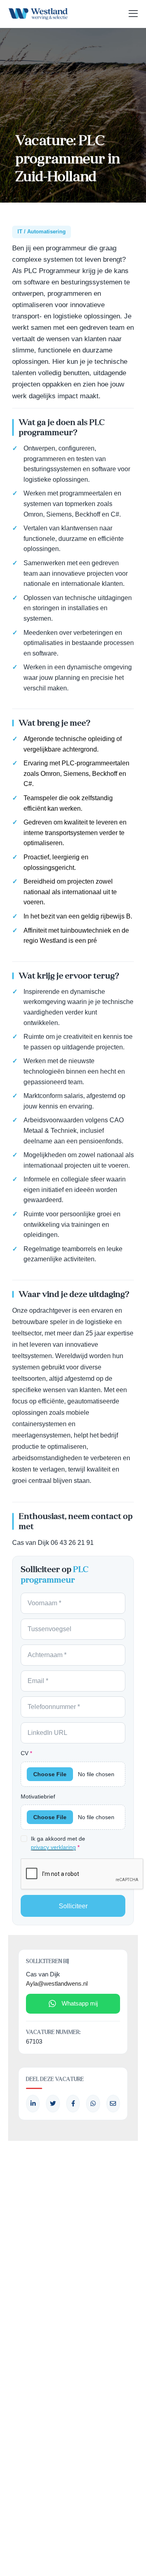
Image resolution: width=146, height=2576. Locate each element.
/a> (73, 2104)
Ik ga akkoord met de (58, 1843)
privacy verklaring (53, 1847)
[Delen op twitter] (53, 2104)
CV (26, 1753)
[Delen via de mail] (113, 2104)
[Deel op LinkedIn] (33, 2104)
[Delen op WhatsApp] (93, 2104)
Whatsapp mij (80, 2003)
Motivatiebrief (38, 1796)
